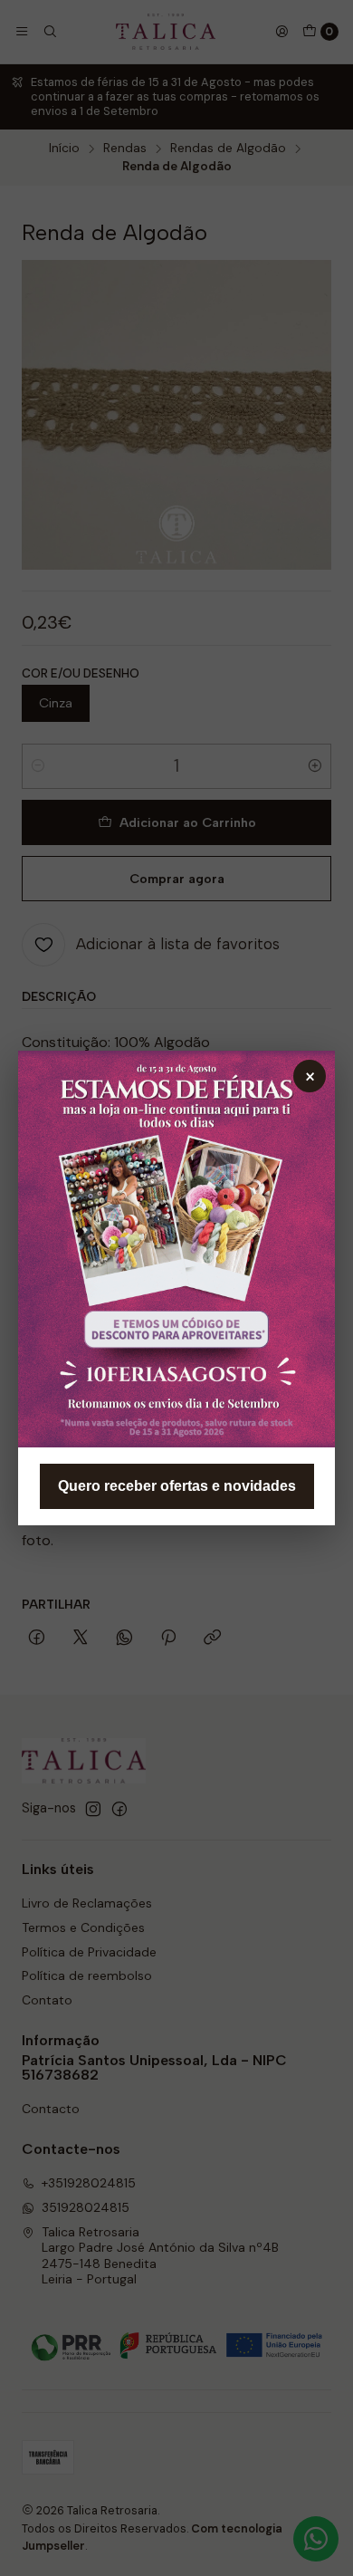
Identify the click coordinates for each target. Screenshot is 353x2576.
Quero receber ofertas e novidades (177, 1486)
